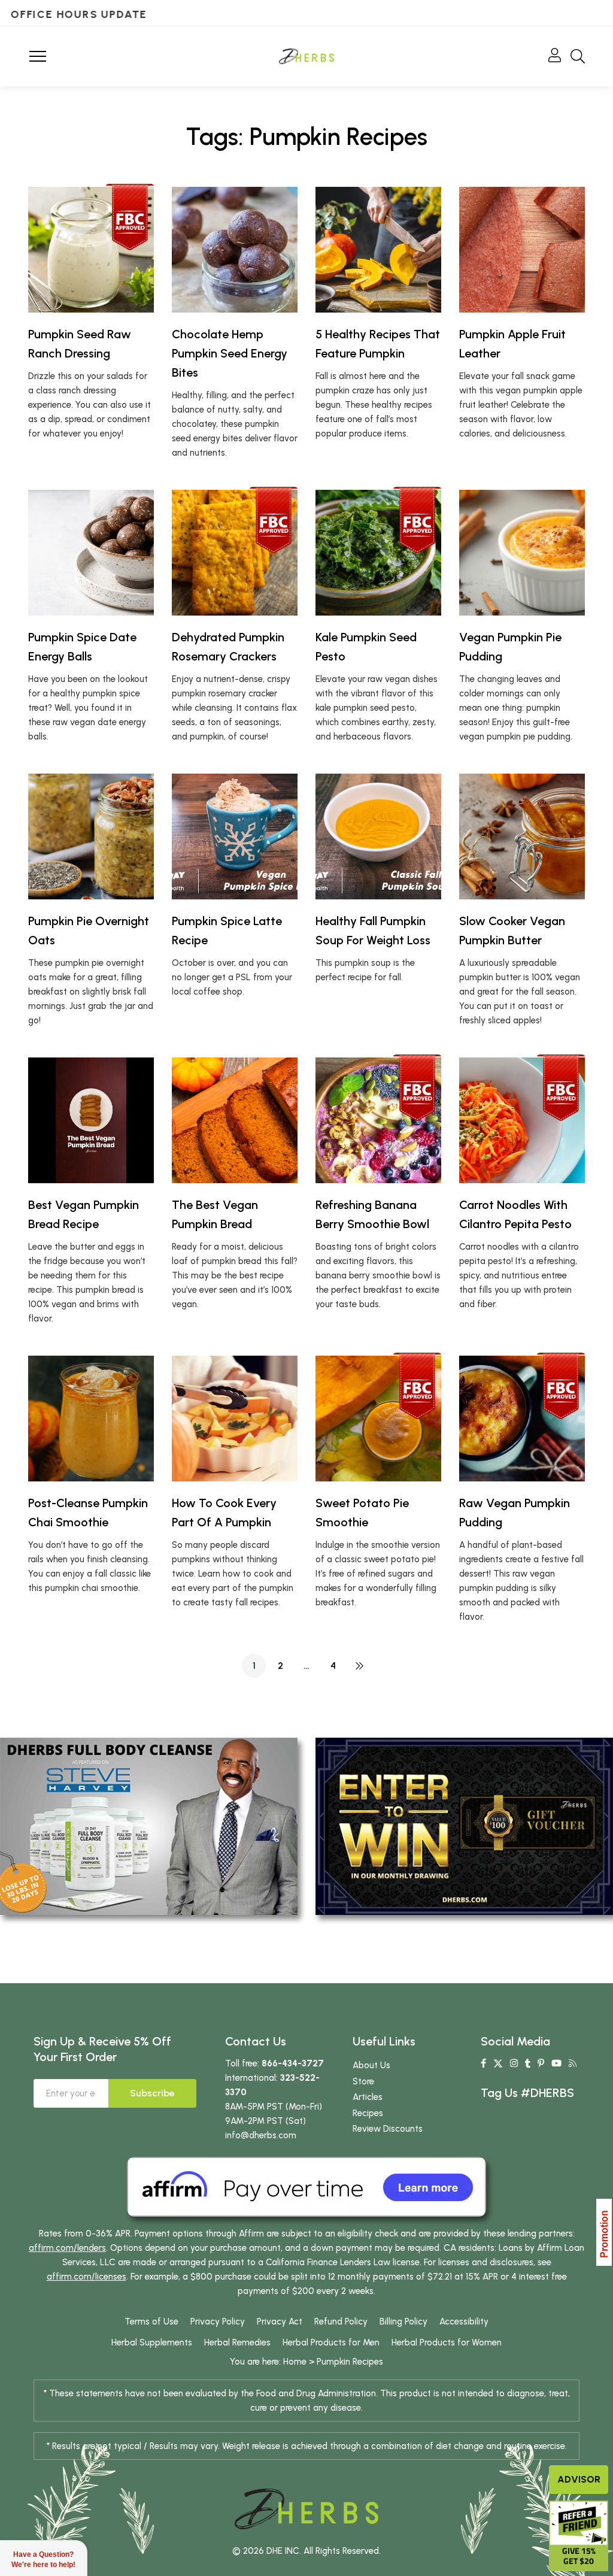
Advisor (579, 2479)
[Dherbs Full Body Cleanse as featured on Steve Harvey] (149, 1826)
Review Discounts (388, 2129)
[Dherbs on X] (498, 2063)
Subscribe (152, 2093)
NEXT (359, 1666)
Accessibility (464, 2322)
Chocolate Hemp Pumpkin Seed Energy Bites (230, 353)
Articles (368, 2097)
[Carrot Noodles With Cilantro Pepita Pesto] (522, 1120)
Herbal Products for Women (447, 2342)
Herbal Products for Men (331, 2342)
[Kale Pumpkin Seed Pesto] (378, 553)
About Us (371, 2065)
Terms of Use (151, 2322)
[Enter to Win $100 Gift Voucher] (464, 1826)
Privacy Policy (218, 2322)
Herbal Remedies (237, 2342)
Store (363, 2081)
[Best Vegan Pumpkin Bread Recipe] (91, 1120)
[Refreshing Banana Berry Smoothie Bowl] (378, 1120)
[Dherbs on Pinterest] (541, 2063)
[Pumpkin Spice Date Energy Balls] (91, 553)
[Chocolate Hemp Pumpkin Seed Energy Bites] (235, 250)
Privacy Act (280, 2322)
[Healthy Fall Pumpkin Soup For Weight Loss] (378, 837)
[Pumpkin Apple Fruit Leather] (522, 250)
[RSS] (573, 2063)
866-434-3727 (293, 2063)
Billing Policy (403, 2322)
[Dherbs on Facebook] (483, 2063)
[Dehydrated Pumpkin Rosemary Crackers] (235, 553)
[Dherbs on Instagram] (514, 2063)
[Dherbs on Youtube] (556, 2063)
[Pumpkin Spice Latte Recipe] (235, 837)
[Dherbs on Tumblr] (528, 2063)
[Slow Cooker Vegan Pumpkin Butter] (522, 837)
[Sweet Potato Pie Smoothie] (378, 1419)
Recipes (368, 2113)
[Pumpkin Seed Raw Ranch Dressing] (91, 250)
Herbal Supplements (152, 2342)
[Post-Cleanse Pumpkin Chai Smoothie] (91, 1419)
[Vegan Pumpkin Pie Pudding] (522, 553)
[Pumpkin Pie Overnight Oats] (91, 837)
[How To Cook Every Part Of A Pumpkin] (235, 1419)
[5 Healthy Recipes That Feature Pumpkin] (378, 250)
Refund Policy (341, 2322)
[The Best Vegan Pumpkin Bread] (235, 1120)
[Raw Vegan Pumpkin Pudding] (522, 1419)
